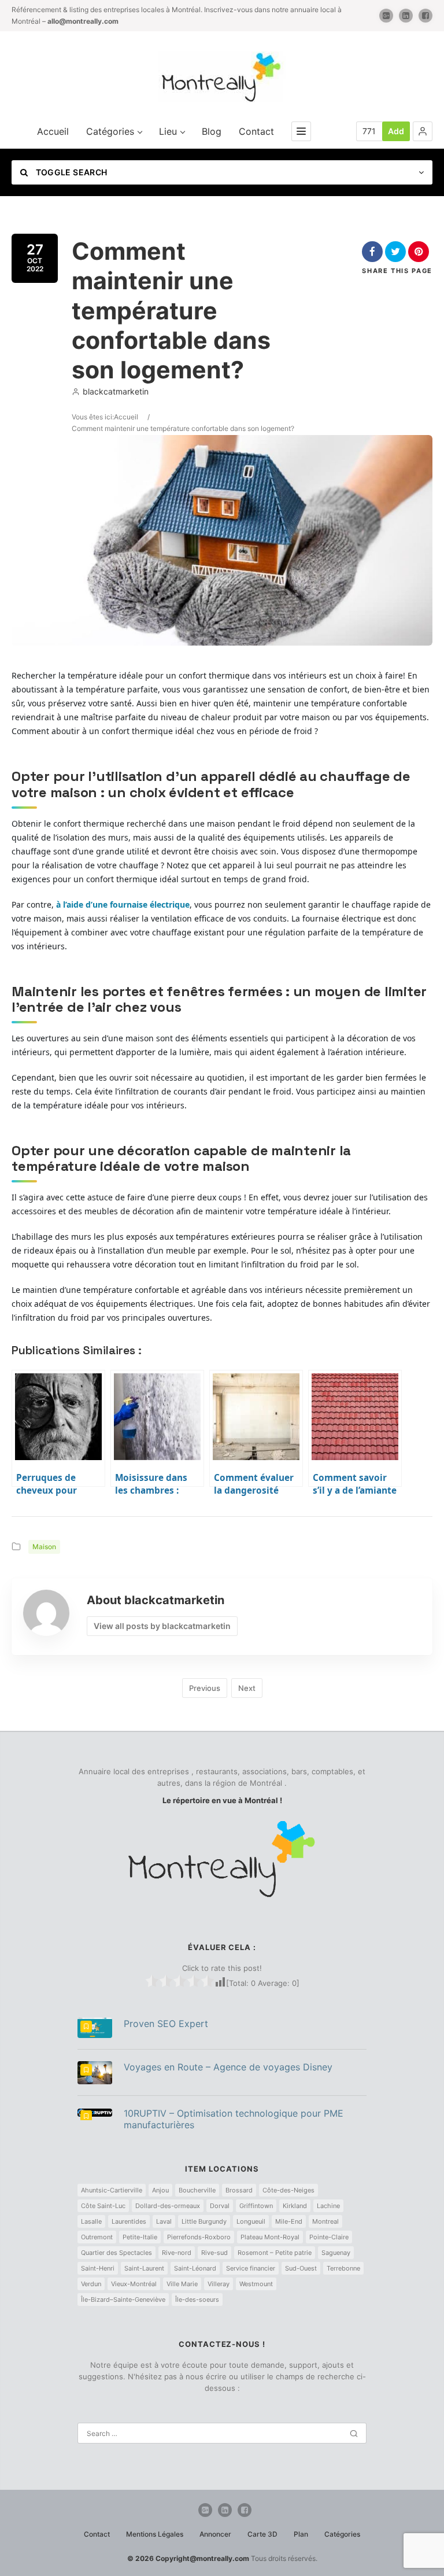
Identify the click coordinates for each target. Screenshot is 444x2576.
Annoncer (215, 2534)
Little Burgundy (204, 2221)
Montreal (325, 2221)
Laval (164, 2221)
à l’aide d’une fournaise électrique (123, 904)
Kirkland (295, 2206)
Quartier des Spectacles (116, 2253)
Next (247, 1688)
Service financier (251, 2268)
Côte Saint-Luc (103, 2206)
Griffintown (256, 2206)
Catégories (110, 131)
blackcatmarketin (116, 391)
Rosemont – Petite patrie (275, 2253)
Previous (205, 1688)
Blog (212, 131)
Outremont (97, 2237)
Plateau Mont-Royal (270, 2237)
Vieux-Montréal (134, 2284)
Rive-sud (214, 2253)
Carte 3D (262, 2534)
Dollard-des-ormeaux (168, 2206)
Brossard (239, 2190)
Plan (301, 2534)
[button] (423, 131)
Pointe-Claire (329, 2237)
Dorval (220, 2206)
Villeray (219, 2284)
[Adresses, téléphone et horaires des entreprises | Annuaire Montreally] (222, 77)
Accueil (53, 131)
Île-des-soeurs (197, 2299)
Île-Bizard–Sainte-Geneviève (123, 2299)
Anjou (160, 2190)
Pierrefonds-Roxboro (199, 2237)
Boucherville (197, 2190)
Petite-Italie (140, 2237)
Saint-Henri (98, 2268)
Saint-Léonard (195, 2268)
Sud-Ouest (301, 2268)
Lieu (168, 131)
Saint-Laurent (144, 2268)
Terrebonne (343, 2268)
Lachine (328, 2206)
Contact (256, 131)
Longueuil (251, 2221)
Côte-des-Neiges (288, 2190)
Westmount (256, 2284)
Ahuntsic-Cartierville (112, 2190)
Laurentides (129, 2221)
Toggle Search (70, 172)
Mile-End (289, 2221)
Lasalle (91, 2221)
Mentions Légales (155, 2534)
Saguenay (336, 2253)
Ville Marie (182, 2284)
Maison (44, 1547)
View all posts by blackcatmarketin (162, 1626)
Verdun (91, 2284)
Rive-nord (177, 2253)
